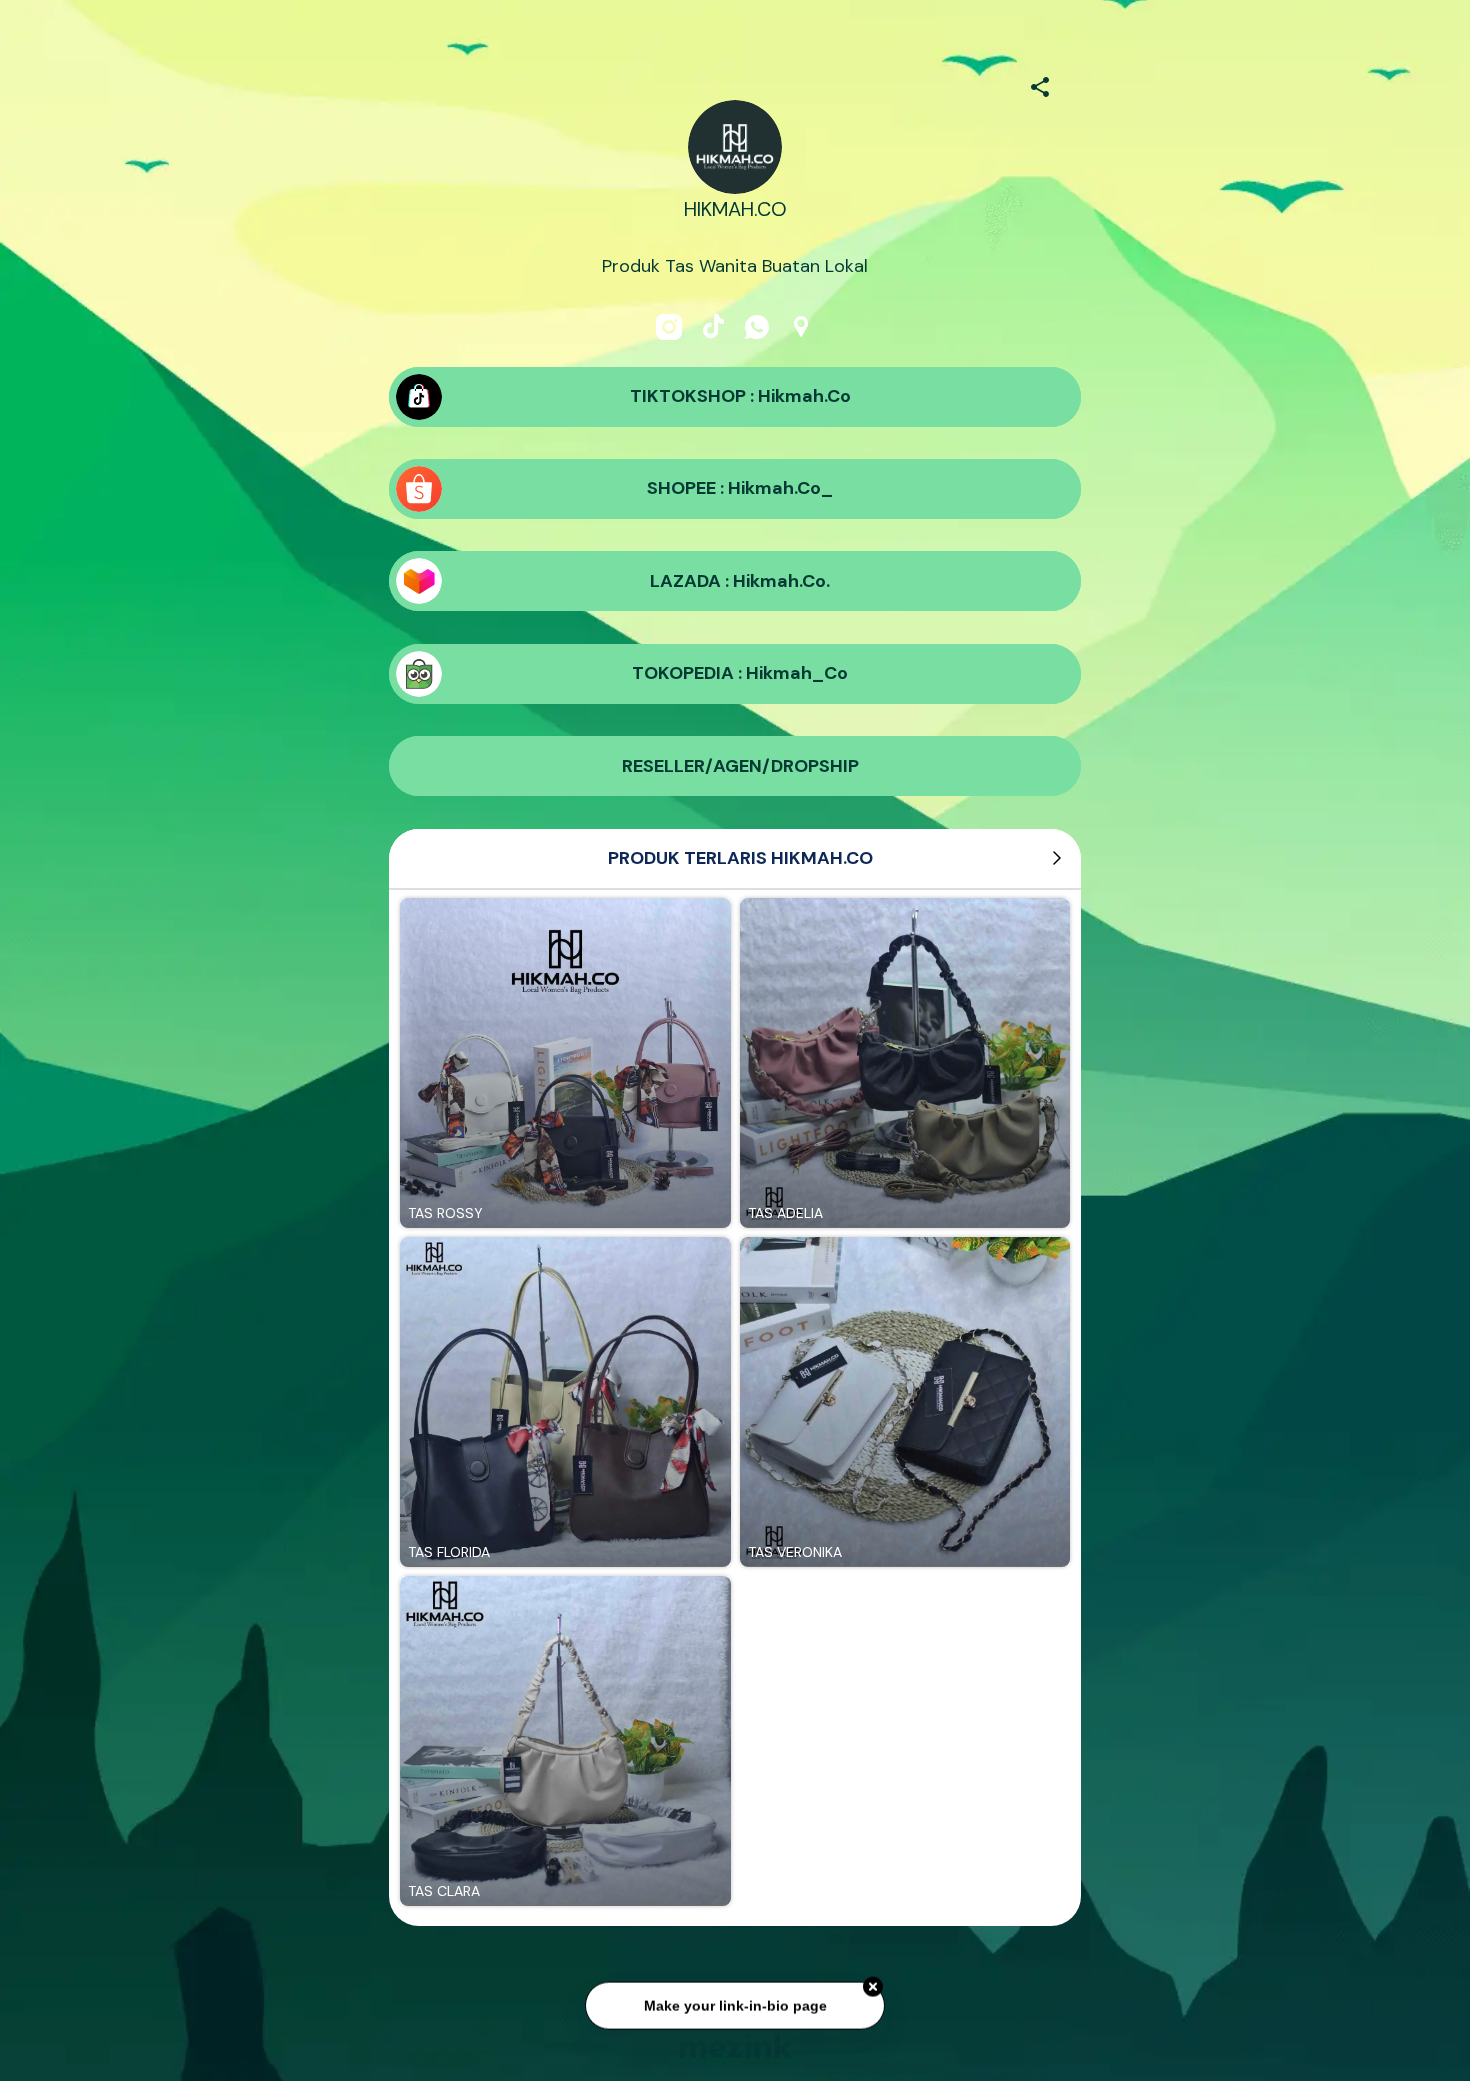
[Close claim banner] (873, 1986)
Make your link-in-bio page (734, 2004)
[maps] (801, 327)
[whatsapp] (757, 327)
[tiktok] (713, 327)
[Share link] (1040, 84)
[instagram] (669, 327)
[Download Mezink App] (735, 2045)
